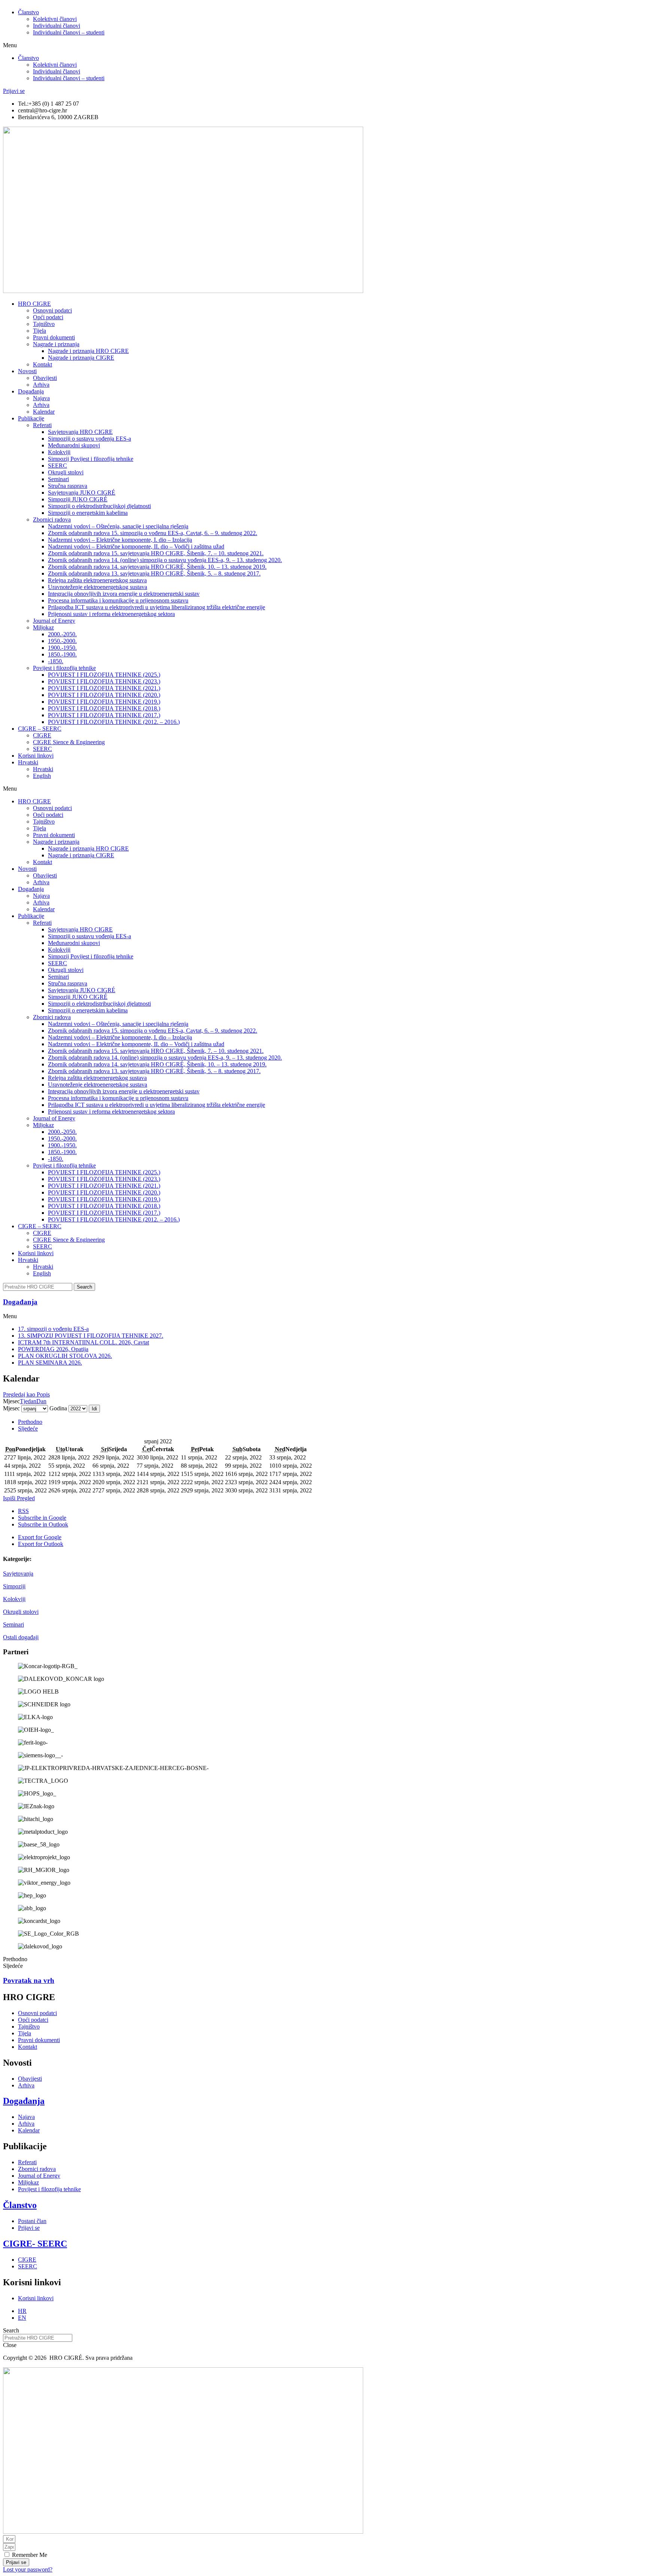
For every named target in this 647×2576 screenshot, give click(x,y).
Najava (41, 398)
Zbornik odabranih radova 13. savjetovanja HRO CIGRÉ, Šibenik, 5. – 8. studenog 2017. (154, 573)
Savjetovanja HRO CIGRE (80, 432)
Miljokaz (43, 627)
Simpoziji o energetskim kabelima (88, 513)
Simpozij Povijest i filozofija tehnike (91, 459)
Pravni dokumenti (54, 337)
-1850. (56, 661)
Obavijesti (45, 378)
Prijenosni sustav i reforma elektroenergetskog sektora (111, 614)
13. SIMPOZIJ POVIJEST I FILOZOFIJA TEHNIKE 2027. (91, 1336)
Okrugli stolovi (66, 472)
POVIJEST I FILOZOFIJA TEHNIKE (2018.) (104, 708)
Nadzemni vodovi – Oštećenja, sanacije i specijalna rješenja (118, 526)
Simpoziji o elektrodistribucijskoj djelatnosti (99, 506)
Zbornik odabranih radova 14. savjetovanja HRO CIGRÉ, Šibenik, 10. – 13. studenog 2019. (157, 567)
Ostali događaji (21, 1637)
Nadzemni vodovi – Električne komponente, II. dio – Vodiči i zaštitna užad (136, 546)
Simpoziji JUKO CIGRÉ (78, 499)
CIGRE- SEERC (35, 2244)
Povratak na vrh (29, 1980)
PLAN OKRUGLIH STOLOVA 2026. (65, 1356)
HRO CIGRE (34, 304)
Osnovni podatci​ (52, 310)
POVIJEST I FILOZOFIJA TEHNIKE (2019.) (104, 702)
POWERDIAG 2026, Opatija (53, 1349)
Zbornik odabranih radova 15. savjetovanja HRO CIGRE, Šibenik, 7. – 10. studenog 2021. (156, 553)
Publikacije (31, 418)
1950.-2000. (62, 641)
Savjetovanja (18, 1574)
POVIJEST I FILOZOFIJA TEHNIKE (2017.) (104, 715)
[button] (323, 45)
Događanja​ (20, 1302)
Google (42, 1518)
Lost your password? (28, 2569)
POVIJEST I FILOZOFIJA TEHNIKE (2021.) (104, 688)
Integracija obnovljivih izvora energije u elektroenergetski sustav (124, 594)
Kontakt (42, 364)
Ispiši (19, 1498)
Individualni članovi (57, 26)
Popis (26, 1394)
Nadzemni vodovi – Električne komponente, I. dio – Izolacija (120, 540)
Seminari (13, 1624)
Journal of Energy (54, 621)
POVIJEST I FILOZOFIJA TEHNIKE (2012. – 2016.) (114, 722)
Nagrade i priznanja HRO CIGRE (88, 351)
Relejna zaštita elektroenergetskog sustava (97, 580)
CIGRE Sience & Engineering (69, 742)
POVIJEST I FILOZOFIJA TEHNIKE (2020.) (104, 695)
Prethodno (30, 1422)
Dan (41, 1401)
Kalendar (44, 412)
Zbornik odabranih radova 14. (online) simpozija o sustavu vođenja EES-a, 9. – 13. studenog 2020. (165, 560)
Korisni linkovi (36, 756)
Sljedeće (28, 1429)
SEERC (57, 466)
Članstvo (28, 12)
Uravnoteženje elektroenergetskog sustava (98, 587)
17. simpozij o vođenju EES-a (53, 1329)
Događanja (31, 391)
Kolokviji (14, 1599)
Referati (42, 425)
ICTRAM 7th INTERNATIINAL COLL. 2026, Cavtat (83, 1342)
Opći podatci (48, 317)
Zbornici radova (52, 520)
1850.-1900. (62, 654)
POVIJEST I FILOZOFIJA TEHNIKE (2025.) (104, 675)
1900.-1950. (62, 648)
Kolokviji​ (59, 452)
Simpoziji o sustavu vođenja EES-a (89, 439)
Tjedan (28, 1401)
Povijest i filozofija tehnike (64, 668)
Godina (58, 1408)
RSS (23, 1511)
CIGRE (42, 735)
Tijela (40, 331)
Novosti (27, 371)
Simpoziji (14, 1586)
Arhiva (41, 385)
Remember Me (29, 2555)
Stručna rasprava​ (68, 486)
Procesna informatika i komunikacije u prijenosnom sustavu (118, 600)
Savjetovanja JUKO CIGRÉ (82, 493)
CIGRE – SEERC (40, 729)
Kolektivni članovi (55, 19)
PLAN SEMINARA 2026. (50, 1363)
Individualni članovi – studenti (69, 32)
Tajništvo (44, 324)
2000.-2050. (62, 634)
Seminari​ (58, 479)
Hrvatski (28, 762)
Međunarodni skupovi (74, 445)
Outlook (43, 1524)
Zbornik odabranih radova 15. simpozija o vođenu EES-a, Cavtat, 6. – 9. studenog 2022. (153, 533)
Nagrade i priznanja (56, 344)
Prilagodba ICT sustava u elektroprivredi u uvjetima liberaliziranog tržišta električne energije (157, 607)
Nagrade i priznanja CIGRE (81, 358)
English (42, 776)
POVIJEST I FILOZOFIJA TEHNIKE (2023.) (104, 681)
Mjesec (11, 1408)
